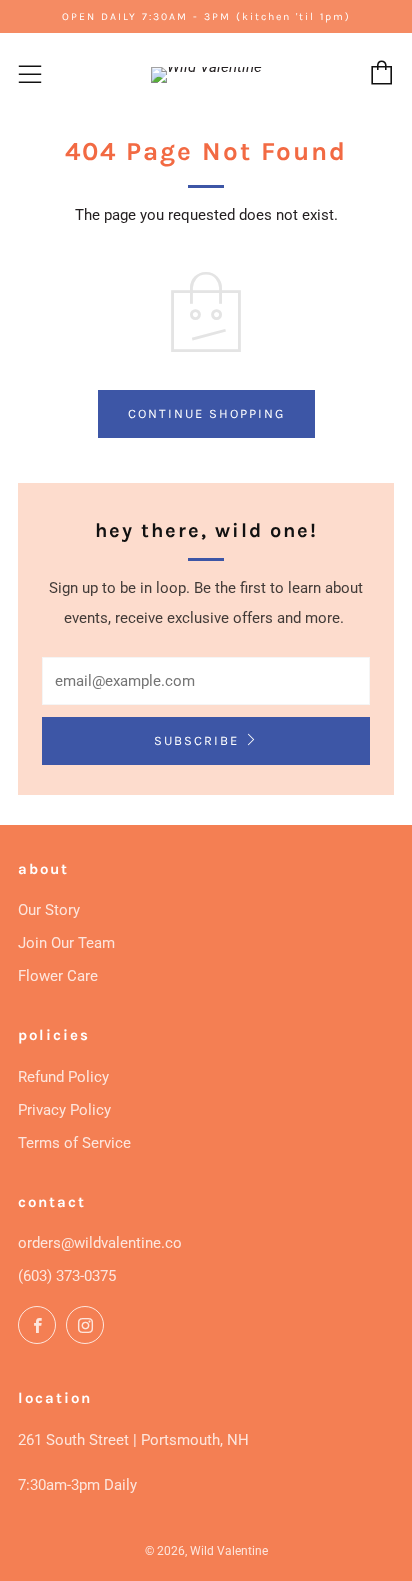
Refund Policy (63, 1077)
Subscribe (196, 740)
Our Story (49, 910)
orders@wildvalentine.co (100, 1243)
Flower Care (58, 976)
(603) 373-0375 (67, 1276)
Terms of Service (74, 1143)
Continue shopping (206, 413)
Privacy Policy (64, 1110)
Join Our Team (66, 943)
